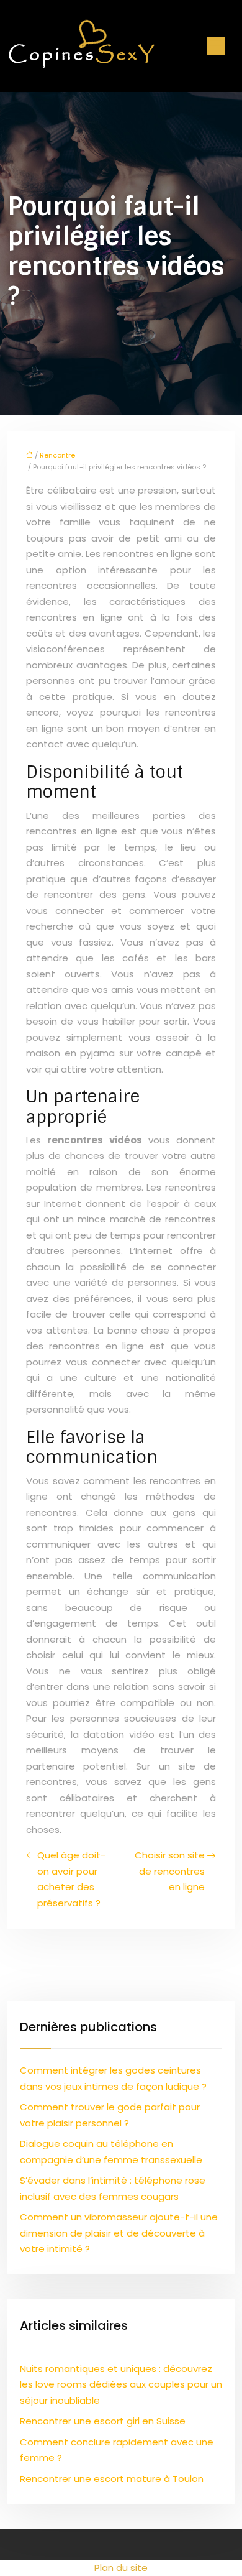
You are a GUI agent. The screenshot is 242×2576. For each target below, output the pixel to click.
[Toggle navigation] (216, 46)
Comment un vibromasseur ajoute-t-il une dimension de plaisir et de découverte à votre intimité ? (119, 2233)
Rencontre (57, 455)
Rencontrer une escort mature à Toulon (112, 2479)
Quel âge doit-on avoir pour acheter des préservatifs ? (71, 1879)
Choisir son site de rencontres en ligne (170, 1871)
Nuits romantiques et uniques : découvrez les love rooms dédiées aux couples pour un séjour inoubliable (121, 2384)
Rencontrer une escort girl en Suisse (103, 2421)
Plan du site (121, 2568)
